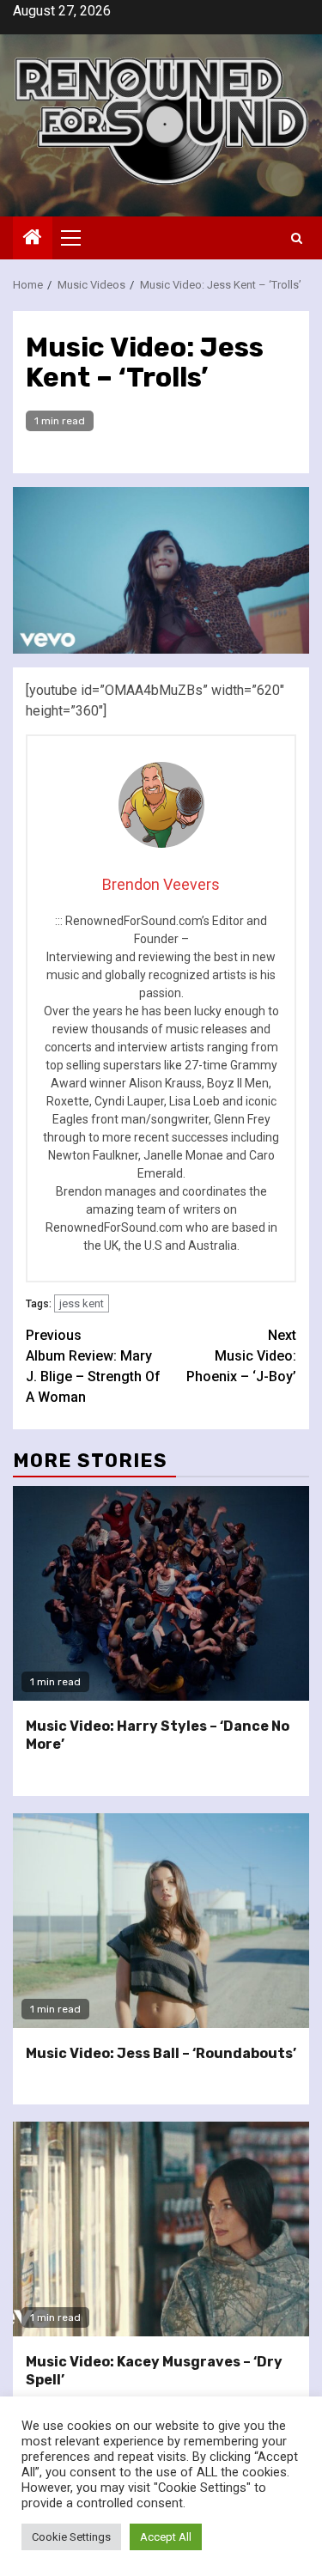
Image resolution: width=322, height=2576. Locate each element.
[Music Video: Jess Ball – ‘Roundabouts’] (161, 1921)
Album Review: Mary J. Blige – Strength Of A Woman (93, 1366)
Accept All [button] (166, 2537)
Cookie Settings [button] (71, 2537)
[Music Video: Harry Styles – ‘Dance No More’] (161, 1593)
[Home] (33, 239)
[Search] (297, 238)
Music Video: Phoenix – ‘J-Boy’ (241, 1356)
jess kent (82, 1303)
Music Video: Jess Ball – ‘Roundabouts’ (161, 2053)
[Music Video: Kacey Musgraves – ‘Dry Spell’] (161, 2229)
